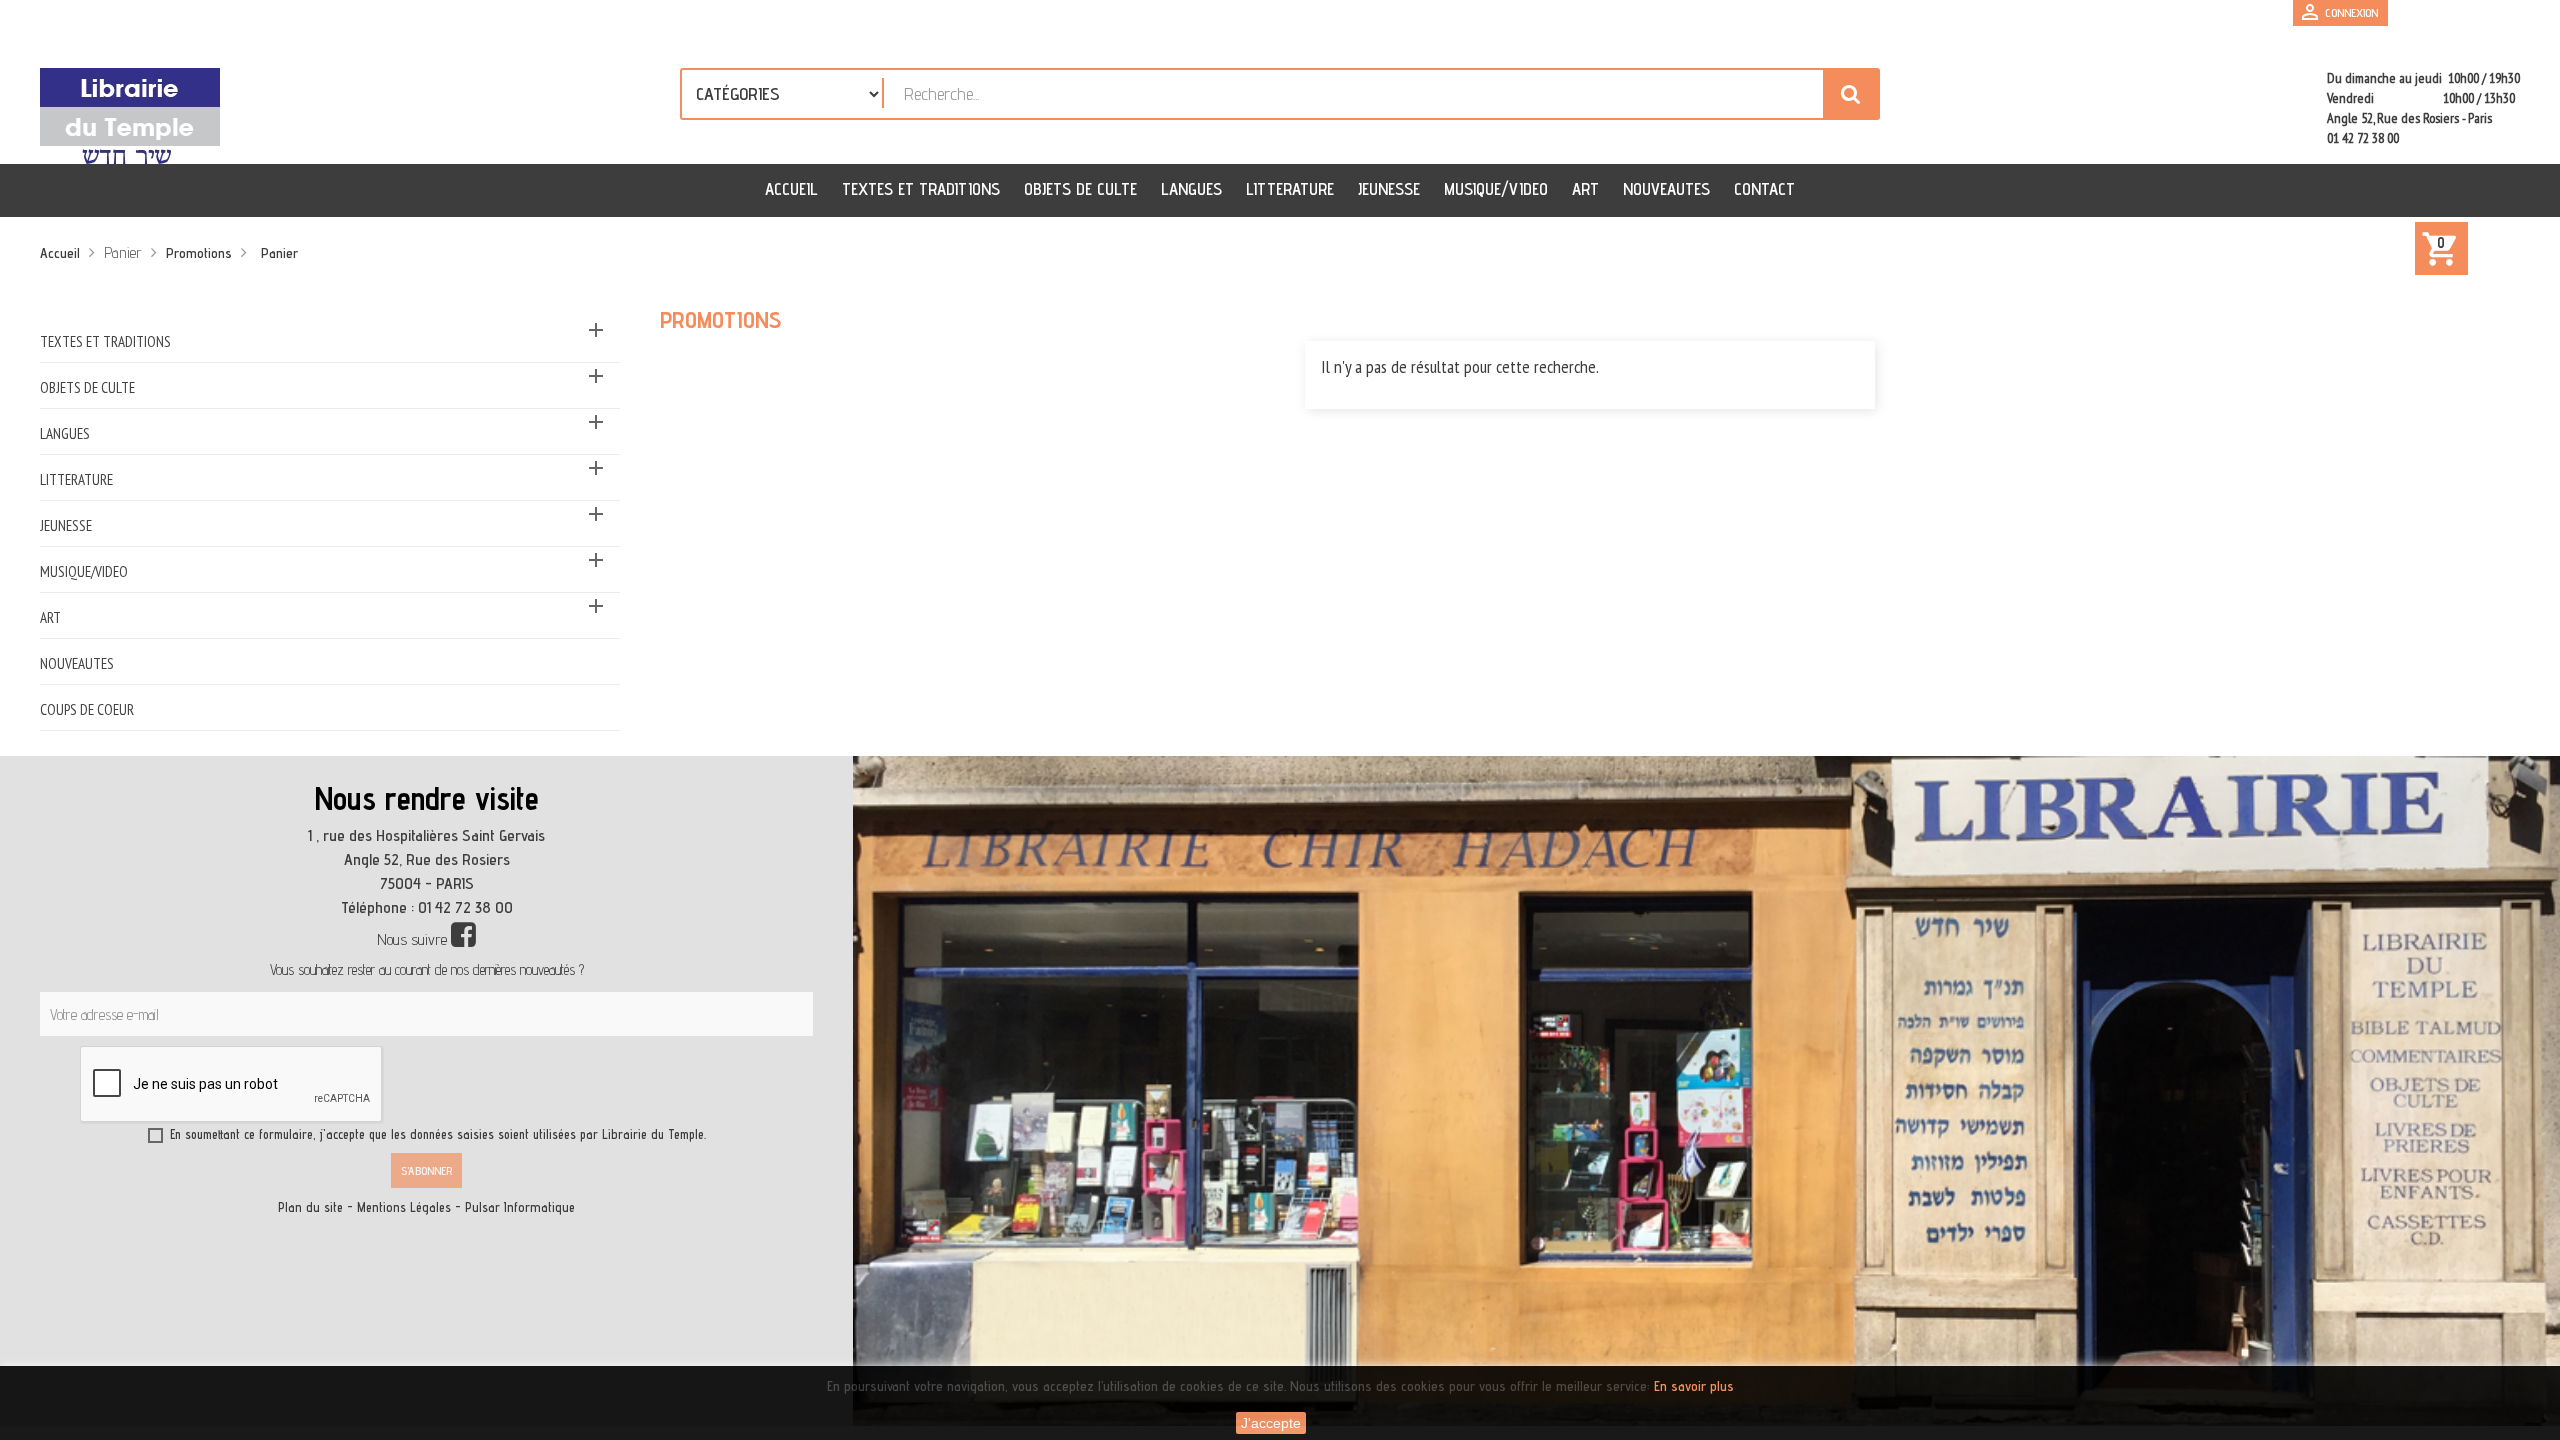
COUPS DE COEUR (87, 709)
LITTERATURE (76, 479)
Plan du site (310, 1207)
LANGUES (65, 433)
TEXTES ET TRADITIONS (105, 341)
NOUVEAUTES (77, 663)
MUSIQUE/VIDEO (84, 571)
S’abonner (426, 1170)
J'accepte (1271, 1423)
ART (50, 617)
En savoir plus (1694, 1386)
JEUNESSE (66, 525)
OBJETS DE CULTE (87, 387)
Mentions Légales (404, 1207)
